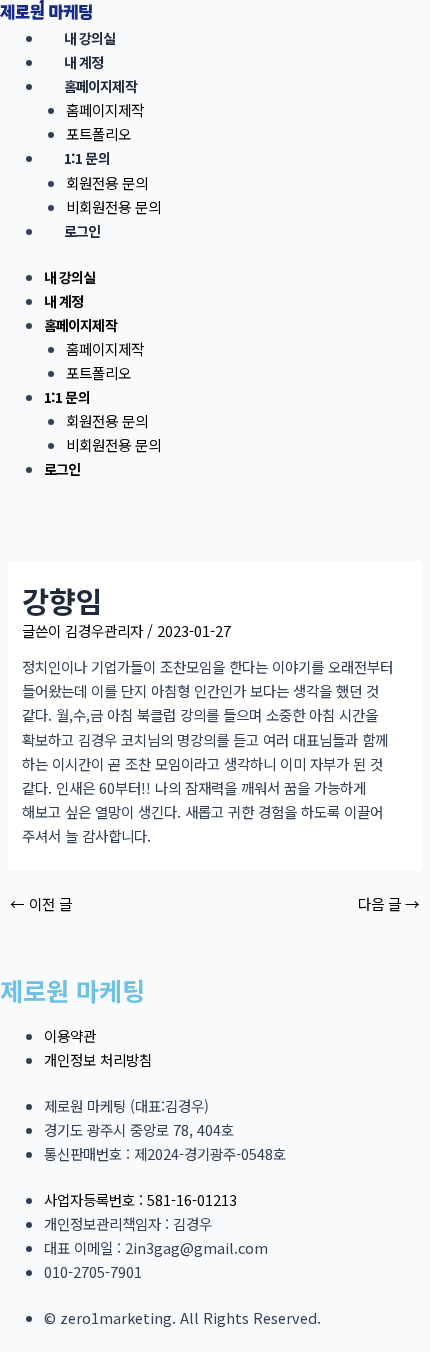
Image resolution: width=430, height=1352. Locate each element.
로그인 (82, 231)
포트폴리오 (98, 133)
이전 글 (41, 904)
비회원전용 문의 (113, 206)
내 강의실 (90, 38)
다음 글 (389, 904)
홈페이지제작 (100, 86)
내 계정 (84, 62)
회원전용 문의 (107, 182)
